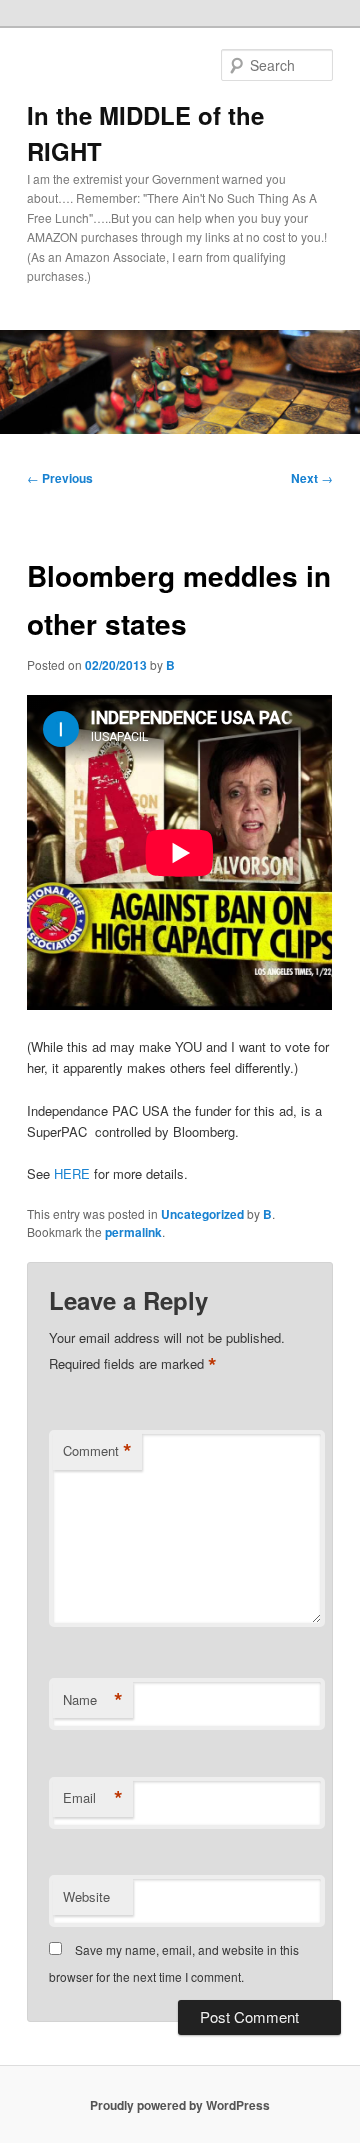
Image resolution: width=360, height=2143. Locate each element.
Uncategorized (202, 1214)
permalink (133, 1232)
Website (86, 1896)
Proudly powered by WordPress (180, 2105)
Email (93, 1798)
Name (93, 1700)
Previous (60, 478)
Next (312, 478)
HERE (72, 1173)
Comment (97, 1451)
